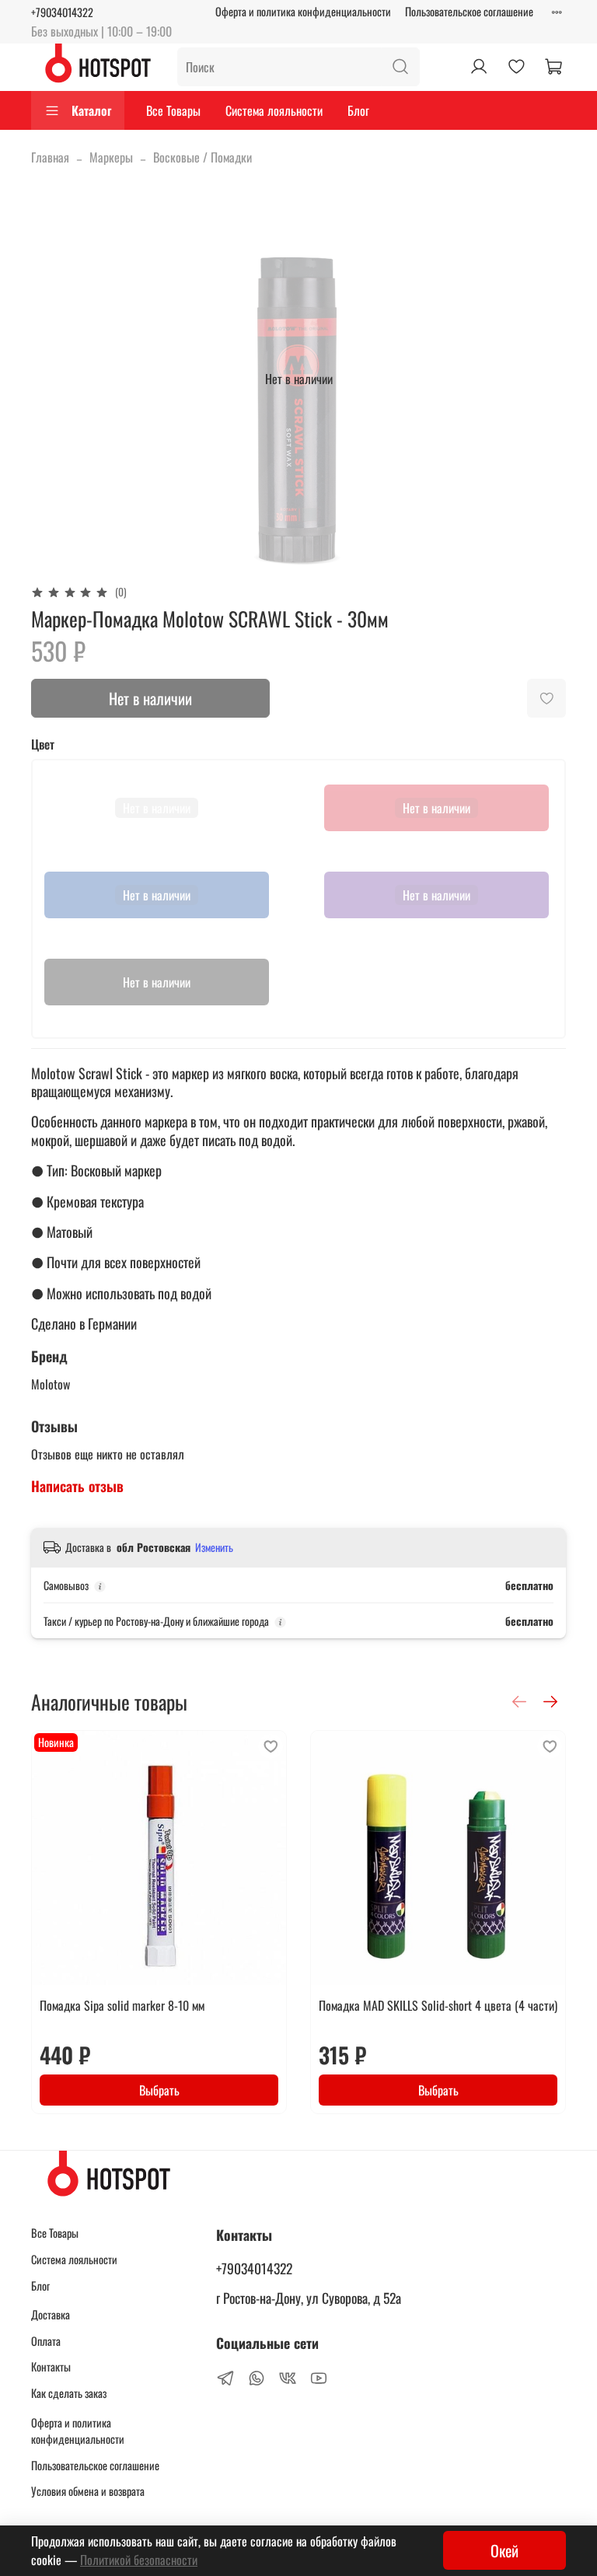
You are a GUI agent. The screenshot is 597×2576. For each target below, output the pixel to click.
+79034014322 (62, 12)
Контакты (51, 2366)
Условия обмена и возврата (88, 2491)
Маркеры (111, 157)
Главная (50, 157)
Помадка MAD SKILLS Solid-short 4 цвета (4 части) (438, 2005)
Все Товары (173, 110)
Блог (358, 110)
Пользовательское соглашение (469, 11)
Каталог (91, 110)
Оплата (46, 2341)
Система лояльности (274, 110)
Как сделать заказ (69, 2393)
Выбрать (159, 2090)
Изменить (214, 1547)
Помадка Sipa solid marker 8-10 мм (122, 2005)
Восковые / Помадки (202, 157)
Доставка (51, 2314)
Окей (504, 2550)
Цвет (43, 744)
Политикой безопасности (139, 2560)
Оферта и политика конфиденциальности (303, 11)
